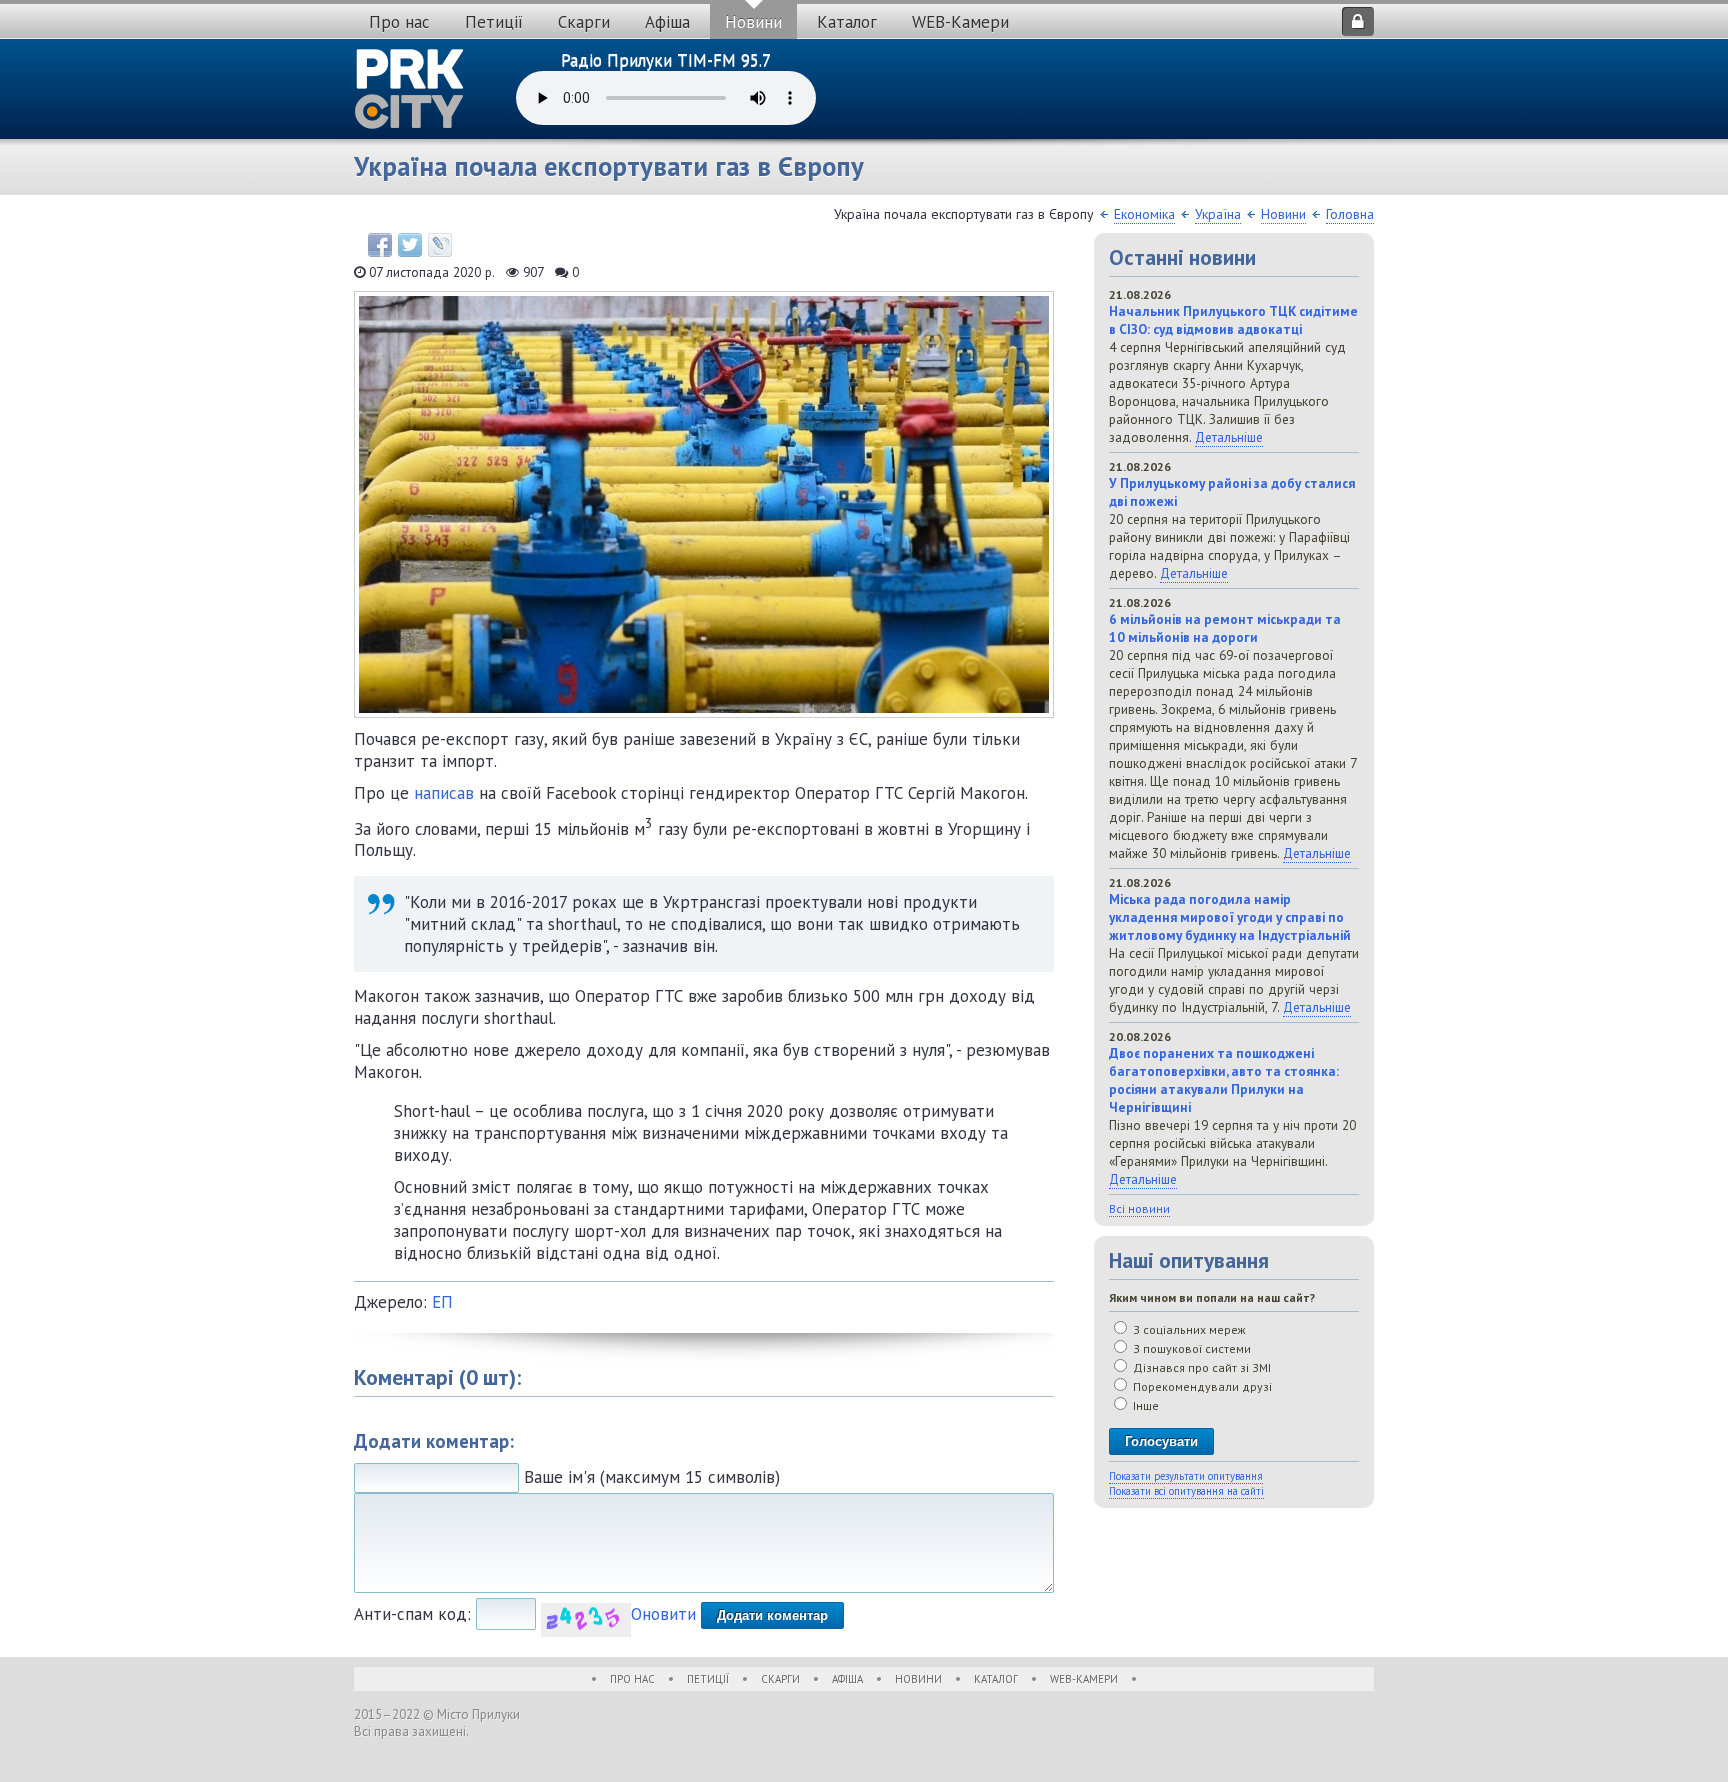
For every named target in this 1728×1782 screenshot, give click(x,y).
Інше (1144, 1405)
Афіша (667, 22)
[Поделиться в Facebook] (380, 245)
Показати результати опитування (1186, 1476)
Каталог (847, 22)
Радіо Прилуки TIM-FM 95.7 (666, 60)
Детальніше (1229, 437)
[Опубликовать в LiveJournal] (440, 245)
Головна (1350, 214)
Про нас (399, 22)
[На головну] (410, 89)
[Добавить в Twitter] (410, 245)
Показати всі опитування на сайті (1186, 1491)
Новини (753, 22)
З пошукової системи (1190, 1348)
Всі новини (1139, 1208)
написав (444, 793)
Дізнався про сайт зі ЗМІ (1200, 1367)
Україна (1218, 214)
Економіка (1144, 214)
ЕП (442, 1302)
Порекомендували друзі (1201, 1386)
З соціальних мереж (1188, 1329)
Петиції (494, 22)
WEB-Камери (960, 22)
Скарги (584, 22)
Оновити (663, 1614)
